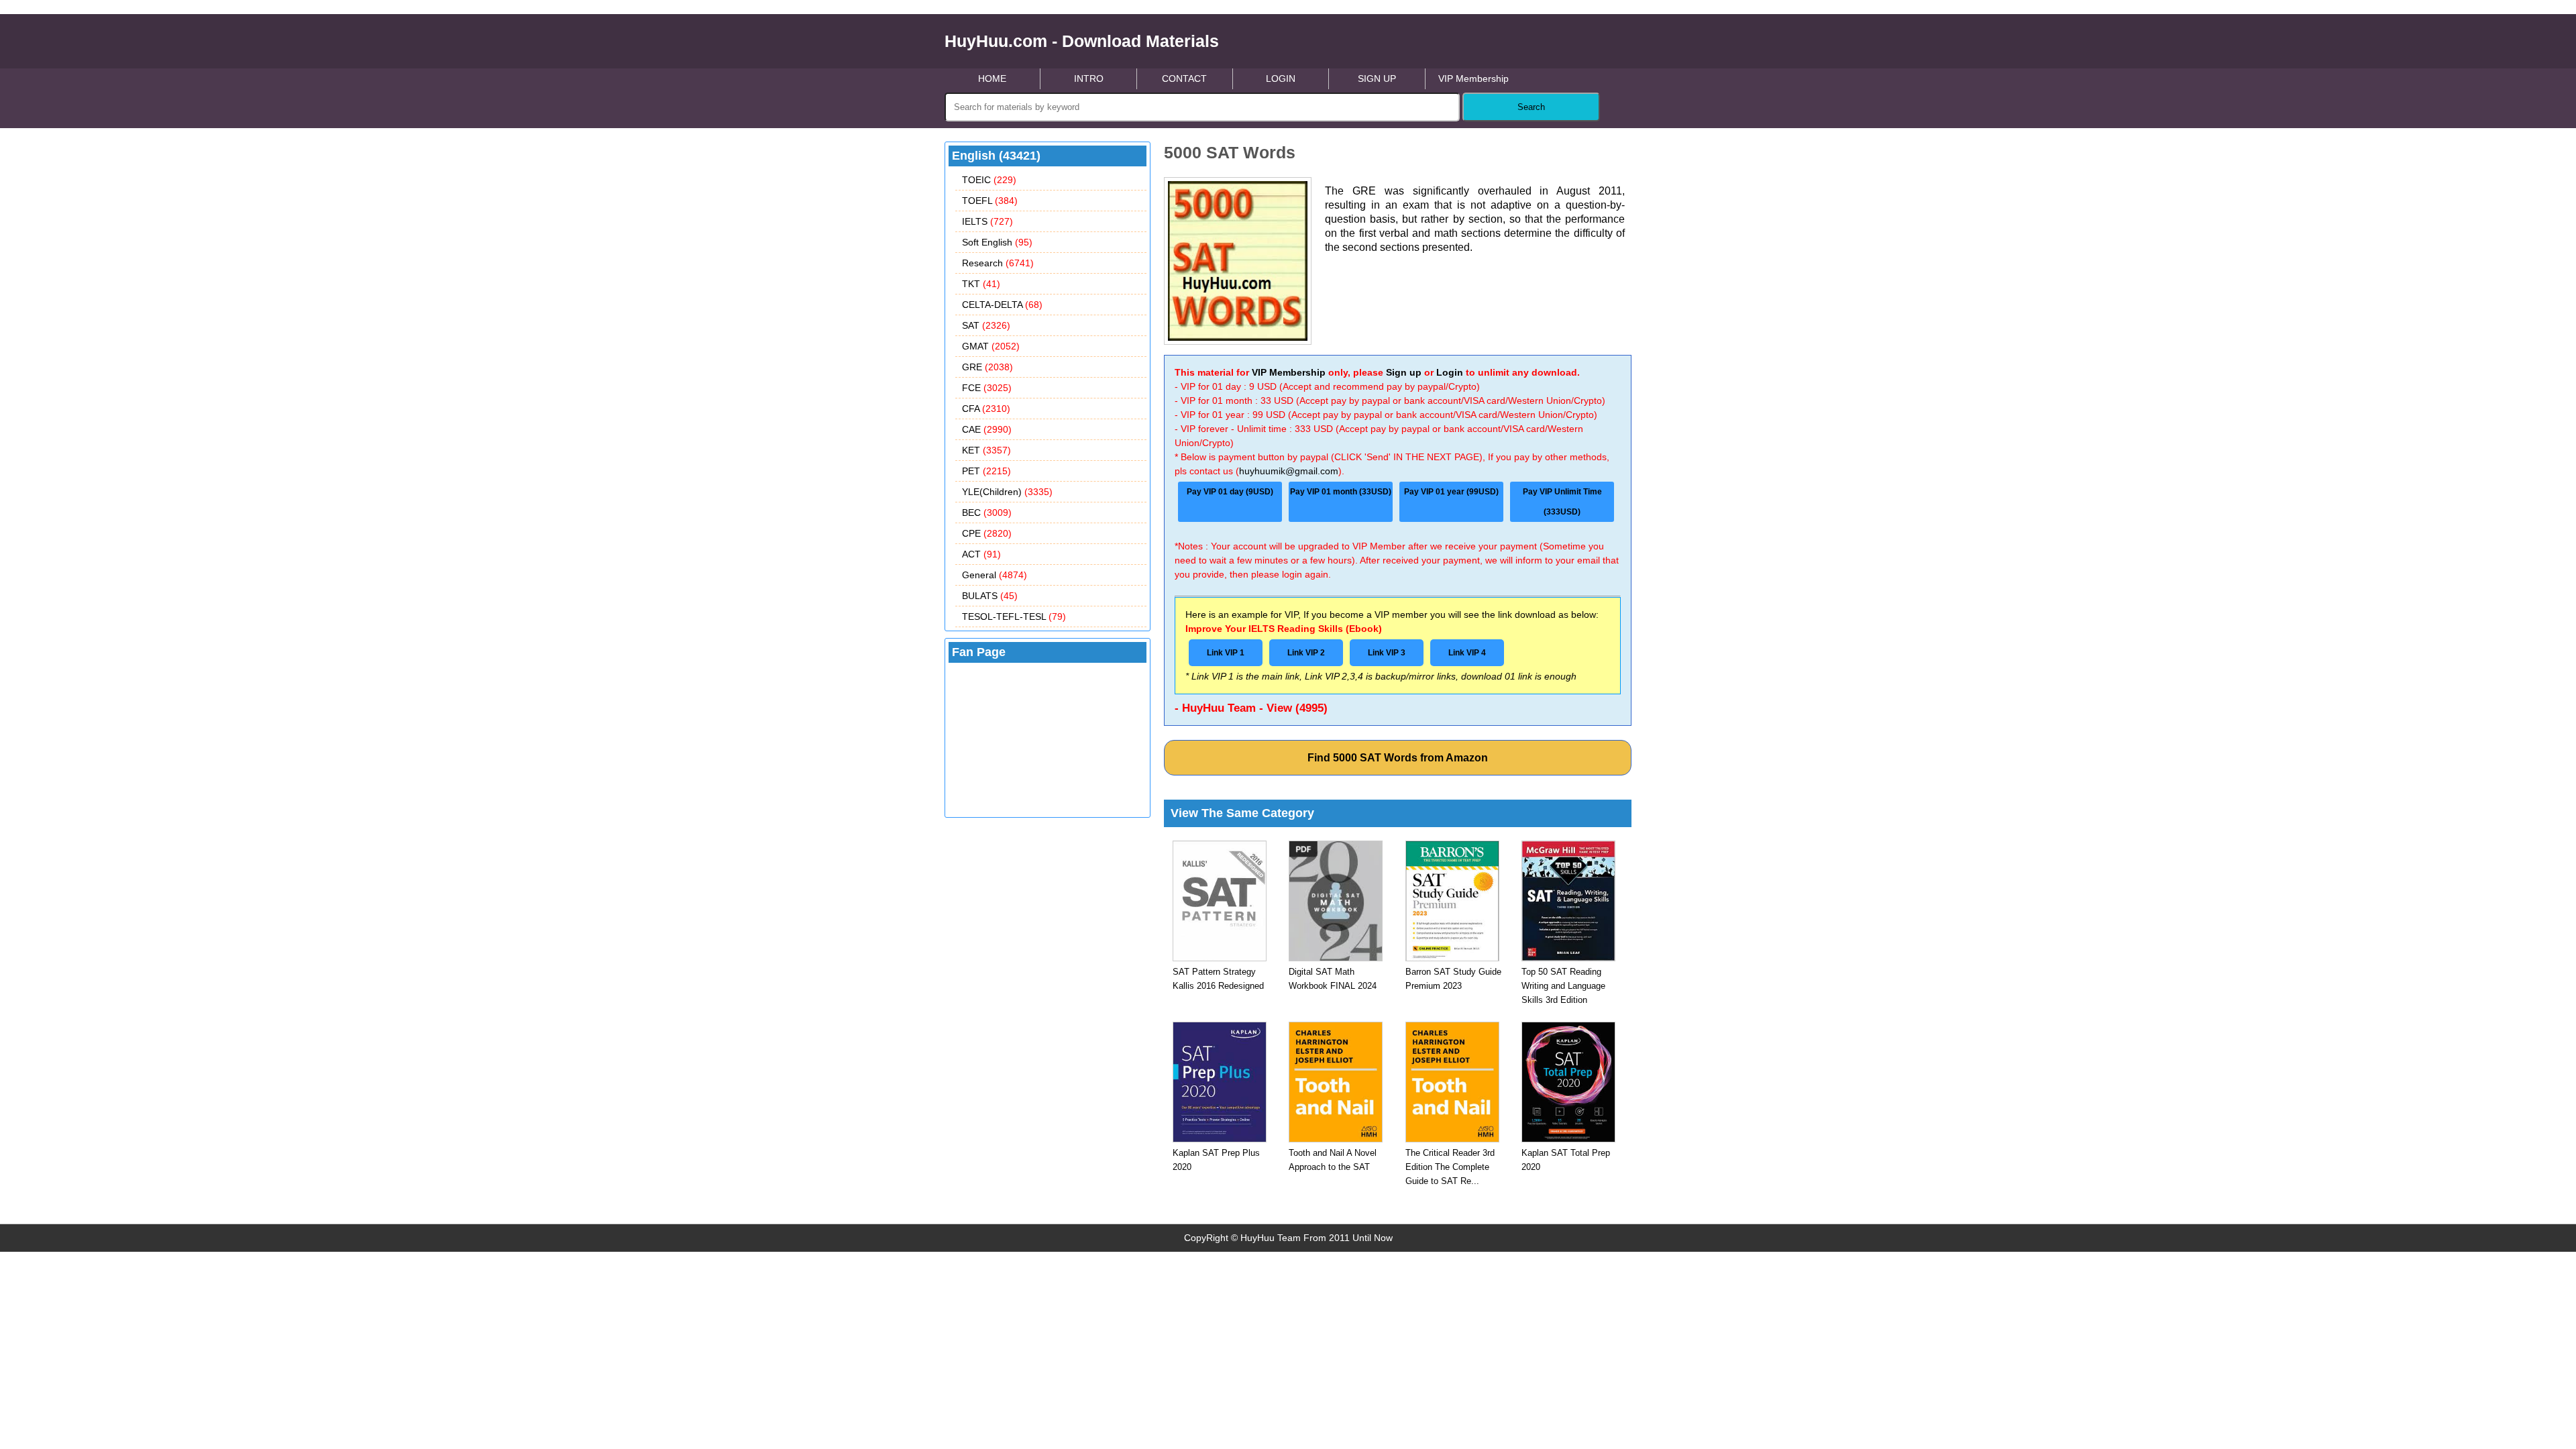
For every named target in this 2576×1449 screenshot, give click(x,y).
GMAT (991, 346)
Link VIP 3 (1387, 653)
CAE (987, 429)
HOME (992, 78)
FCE (987, 388)
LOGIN (1281, 78)
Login (1450, 372)
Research (998, 263)
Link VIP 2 (1306, 653)
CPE (987, 533)
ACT (981, 554)
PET (986, 471)
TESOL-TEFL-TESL (1014, 616)
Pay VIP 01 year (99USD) (1451, 492)
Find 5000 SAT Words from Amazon (1398, 758)
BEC (987, 513)
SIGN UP (1377, 78)
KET (986, 450)
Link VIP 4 (1467, 653)
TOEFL (990, 201)
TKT (981, 284)
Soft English (997, 242)
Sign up (1404, 372)
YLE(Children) (1007, 492)
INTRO (1089, 78)
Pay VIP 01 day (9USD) (1230, 492)
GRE (987, 367)
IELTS (987, 221)
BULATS (990, 596)
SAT (986, 325)
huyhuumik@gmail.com (1289, 471)
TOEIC (989, 180)
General (995, 575)
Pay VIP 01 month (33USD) (1341, 492)
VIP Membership (1473, 78)
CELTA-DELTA (1002, 305)
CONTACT (1184, 78)
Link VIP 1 (1226, 653)
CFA (986, 409)
